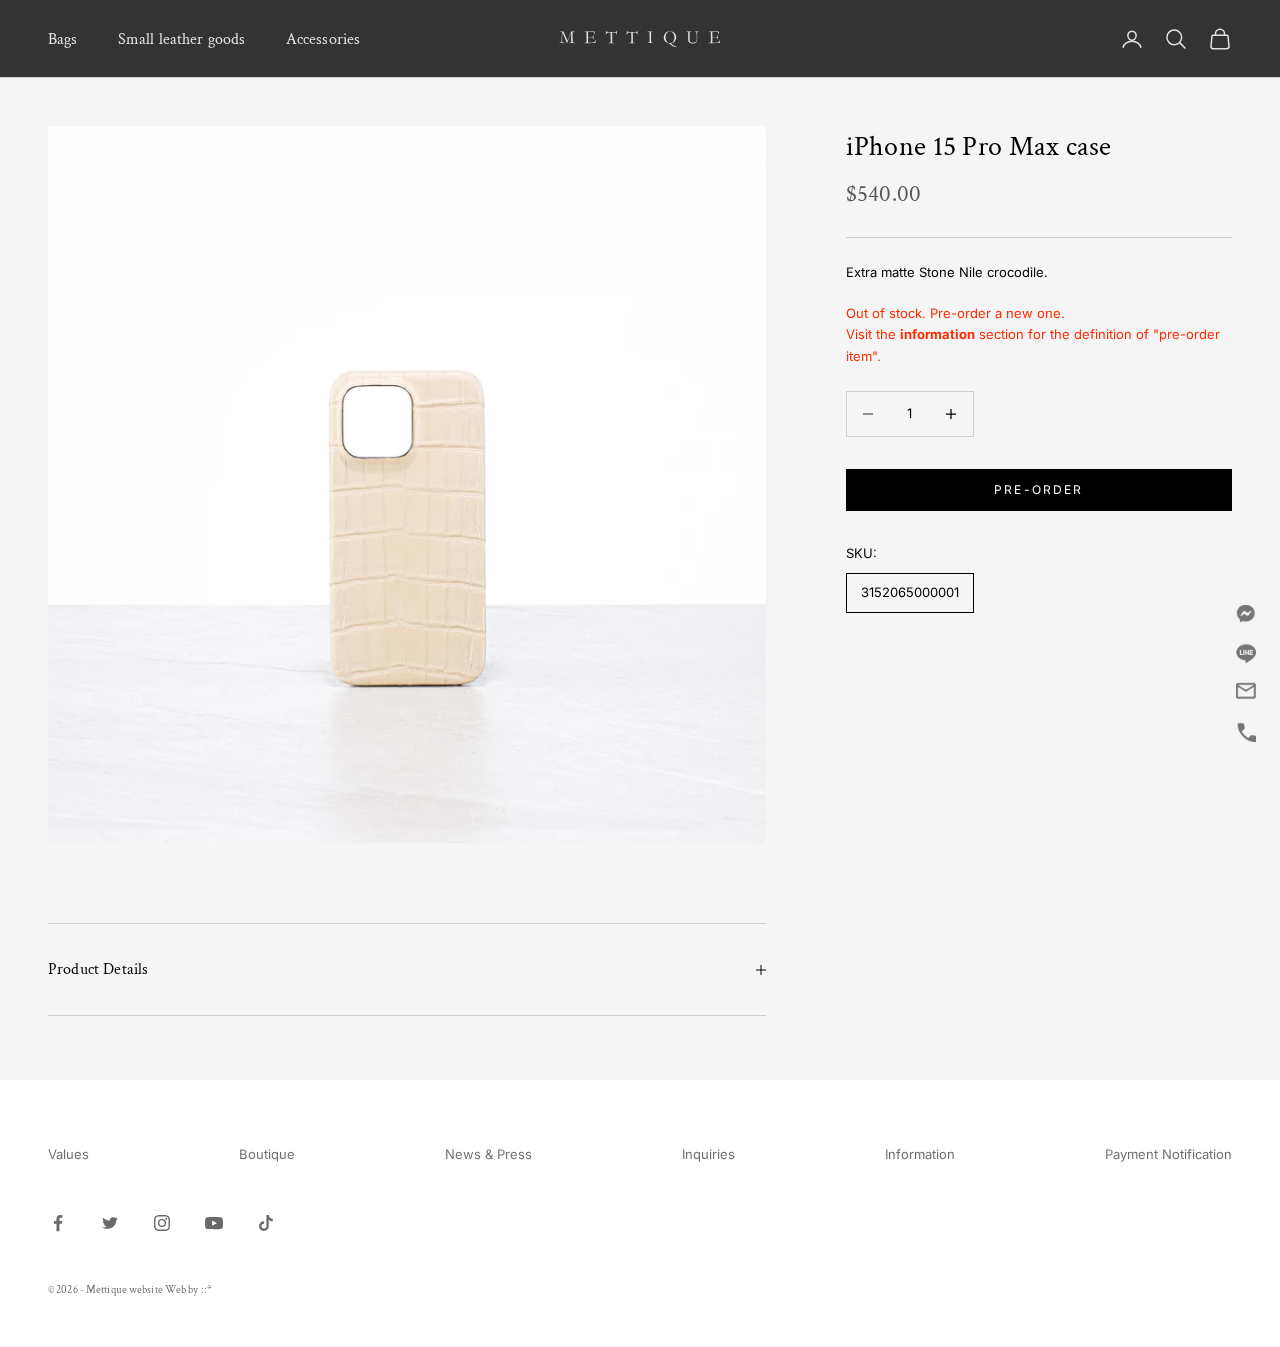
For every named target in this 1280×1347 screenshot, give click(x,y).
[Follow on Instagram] (162, 1223)
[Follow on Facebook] (58, 1223)
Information (920, 1154)
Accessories (323, 39)
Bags (63, 39)
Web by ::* (188, 1290)
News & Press (488, 1154)
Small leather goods (182, 39)
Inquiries (708, 1154)
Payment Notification (1168, 1154)
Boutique (267, 1154)
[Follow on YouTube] (214, 1223)
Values (68, 1154)
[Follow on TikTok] (266, 1223)
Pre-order (1038, 489)
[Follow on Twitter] (110, 1223)
